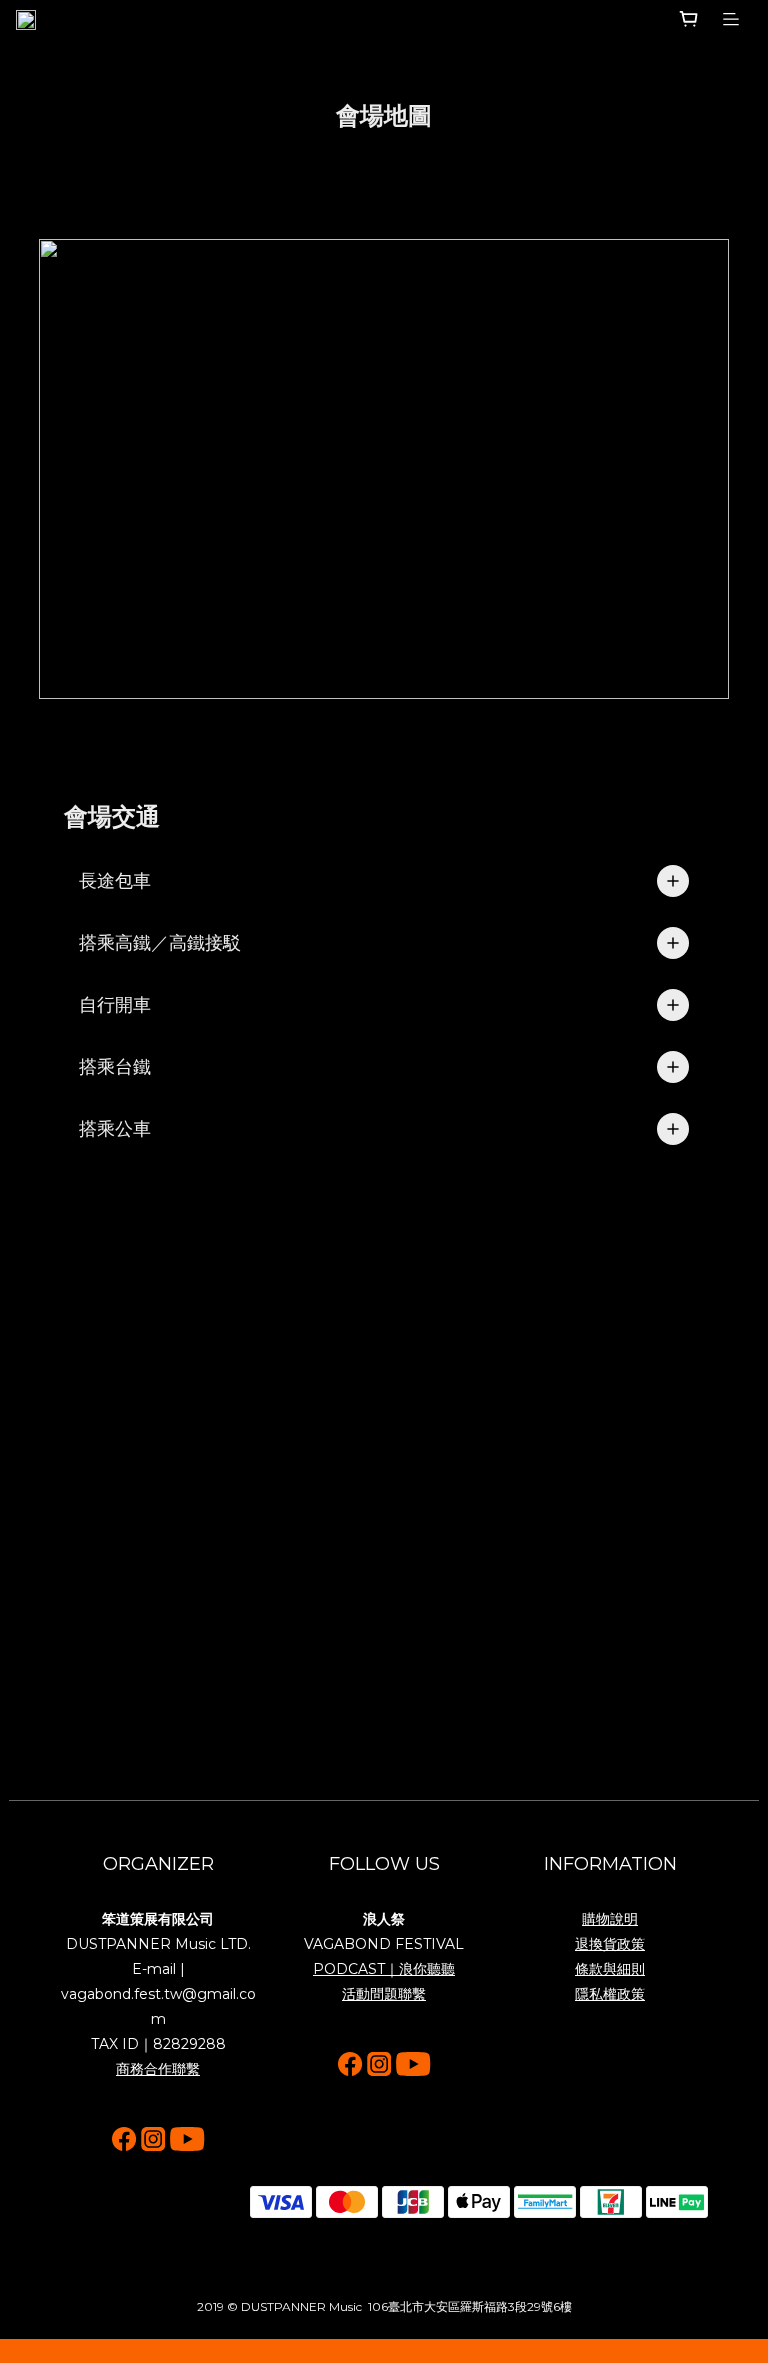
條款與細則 (610, 1969)
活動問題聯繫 (384, 1994)
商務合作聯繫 (158, 2069)
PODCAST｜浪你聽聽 (384, 1969)
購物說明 (610, 1919)
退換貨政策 (610, 1944)
